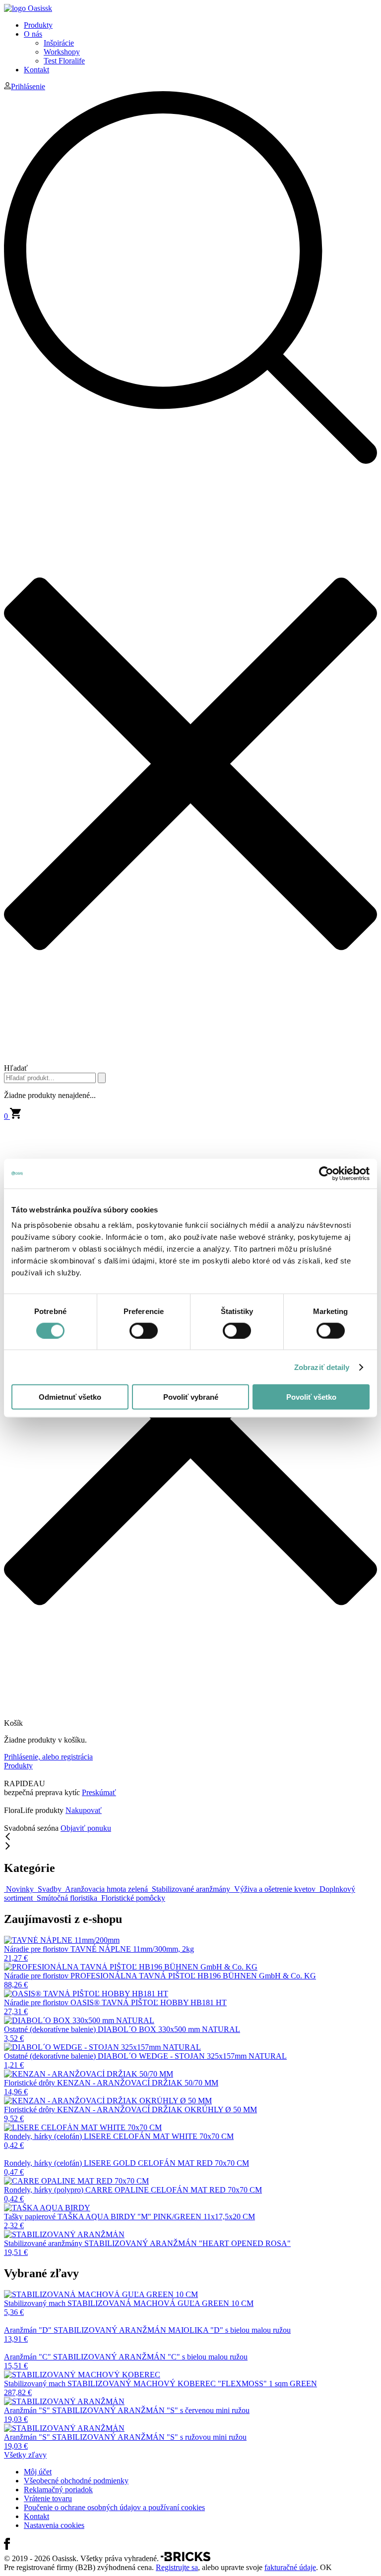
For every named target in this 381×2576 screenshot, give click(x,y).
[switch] (144, 1330)
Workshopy (62, 52)
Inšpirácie (59, 43)
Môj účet (38, 2472)
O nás (33, 34)
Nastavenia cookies (54, 2525)
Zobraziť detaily (322, 1367)
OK (326, 2567)
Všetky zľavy (25, 2455)
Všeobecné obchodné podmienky (76, 2481)
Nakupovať (84, 1810)
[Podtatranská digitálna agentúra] (186, 2558)
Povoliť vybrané (191, 1397)
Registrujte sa (177, 2567)
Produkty (38, 25)
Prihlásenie (28, 86)
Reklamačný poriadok (58, 2490)
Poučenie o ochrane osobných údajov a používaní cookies (114, 2507)
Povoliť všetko (311, 1397)
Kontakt (36, 70)
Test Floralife (64, 61)
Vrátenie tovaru (48, 2498)
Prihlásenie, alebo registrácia (48, 1757)
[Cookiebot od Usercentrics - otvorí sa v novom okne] (326, 1173)
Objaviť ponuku (86, 1828)
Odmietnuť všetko (70, 1397)
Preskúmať (99, 1792)
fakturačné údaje (290, 2567)
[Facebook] (7, 2547)
